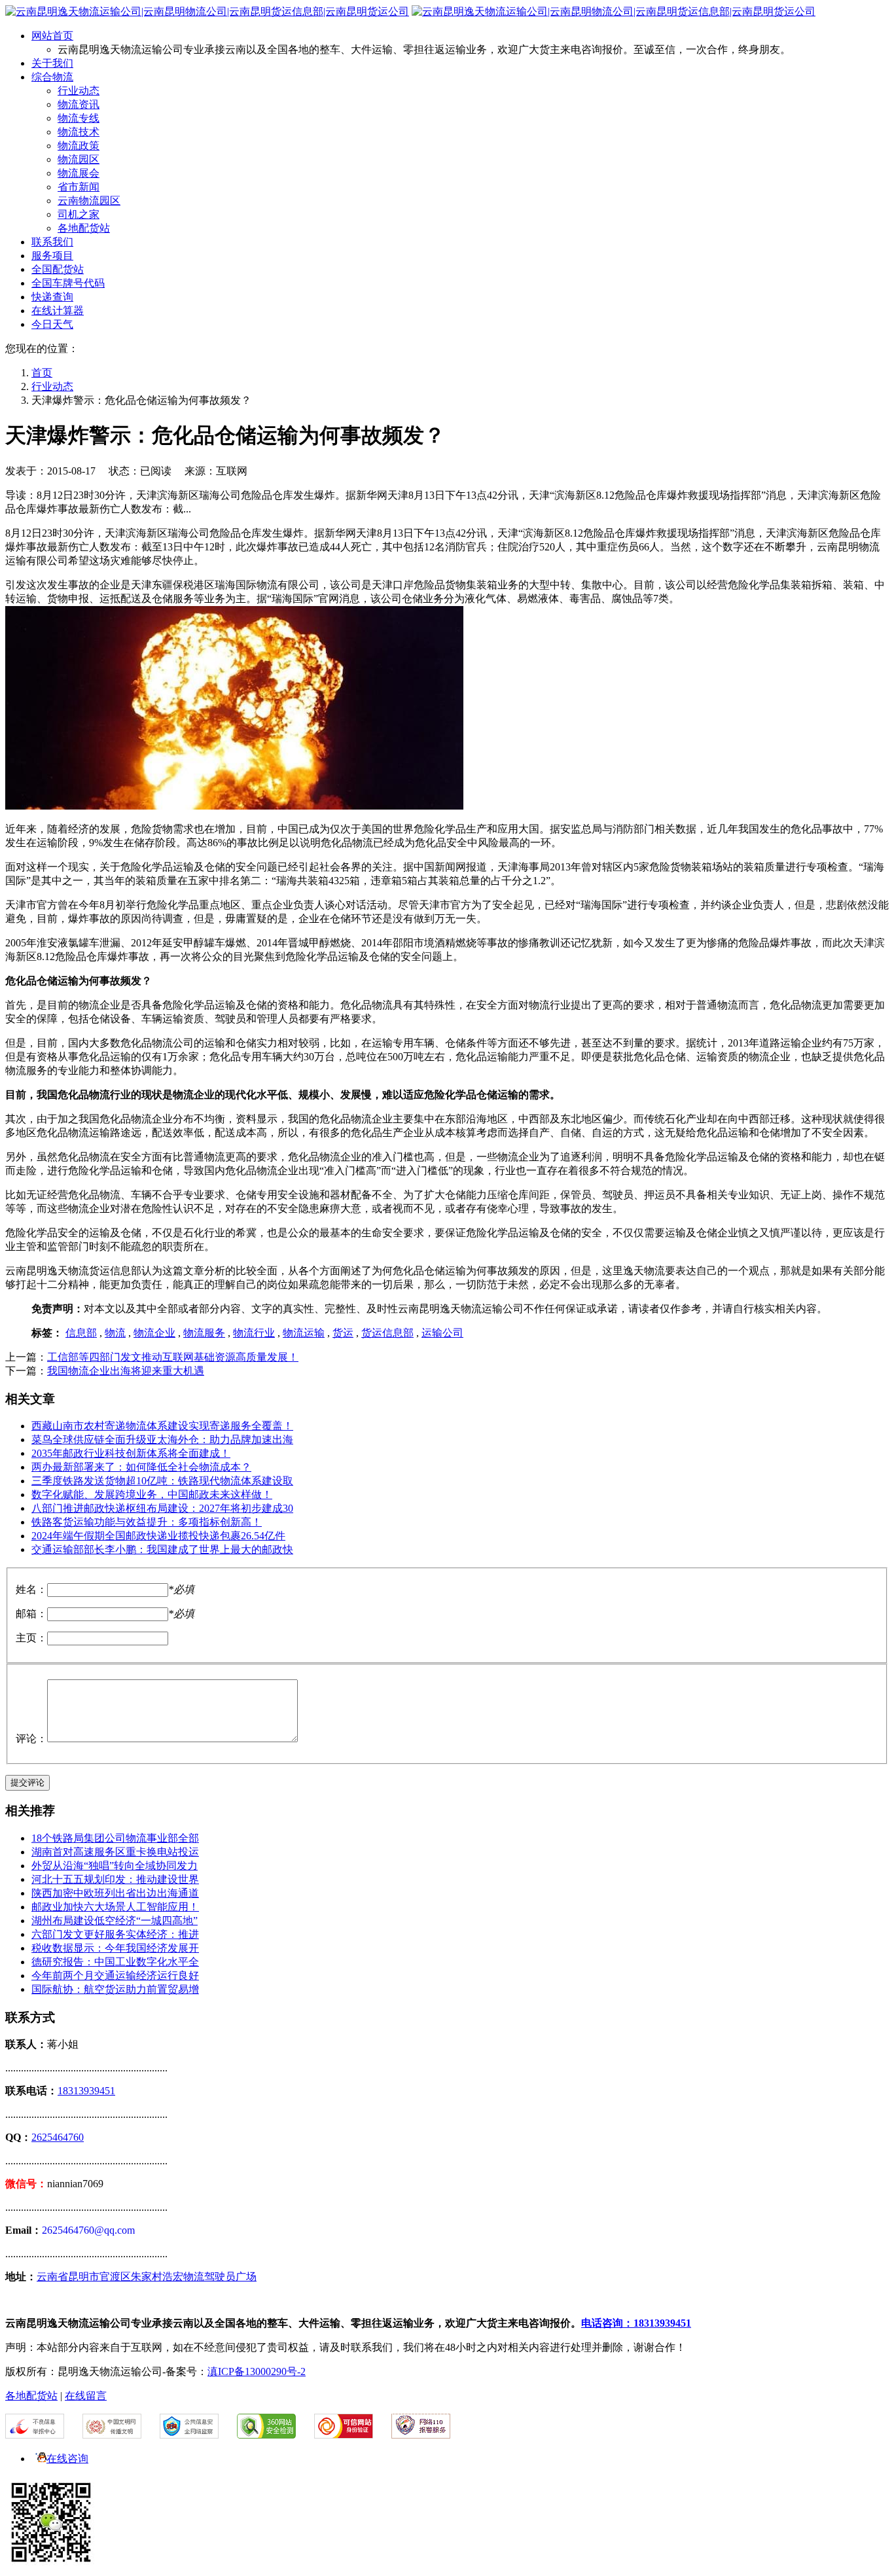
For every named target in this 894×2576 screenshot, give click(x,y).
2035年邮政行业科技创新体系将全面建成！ (131, 1453)
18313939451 (86, 2091)
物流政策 (79, 146)
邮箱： (31, 1614)
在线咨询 (67, 2459)
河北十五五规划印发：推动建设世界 (115, 1879)
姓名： (31, 1589)
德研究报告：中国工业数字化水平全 (115, 1962)
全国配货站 (58, 269)
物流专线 (79, 118)
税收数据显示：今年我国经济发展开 (115, 1948)
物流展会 (79, 173)
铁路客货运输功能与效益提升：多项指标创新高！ (147, 1522)
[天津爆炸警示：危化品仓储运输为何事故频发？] (234, 806)
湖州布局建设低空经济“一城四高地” (115, 1921)
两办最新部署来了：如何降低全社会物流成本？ (141, 1467)
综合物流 (52, 77)
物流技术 (79, 132)
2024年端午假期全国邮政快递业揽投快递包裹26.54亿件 (158, 1536)
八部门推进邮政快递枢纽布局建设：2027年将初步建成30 (162, 1508)
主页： (31, 1638)
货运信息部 (387, 1333)
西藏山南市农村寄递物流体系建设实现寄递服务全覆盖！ (162, 1426)
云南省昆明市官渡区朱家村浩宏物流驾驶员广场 (147, 2277)
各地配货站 (84, 228)
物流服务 (204, 1333)
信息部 (81, 1333)
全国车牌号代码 (68, 283)
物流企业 (154, 1333)
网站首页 (52, 36)
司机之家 (79, 214)
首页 (42, 373)
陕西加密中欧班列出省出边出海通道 (115, 1893)
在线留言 (86, 2396)
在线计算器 (58, 311)
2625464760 (58, 2137)
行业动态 (79, 91)
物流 (115, 1333)
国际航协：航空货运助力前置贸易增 (115, 1989)
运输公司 (442, 1333)
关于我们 (52, 63)
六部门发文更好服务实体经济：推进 (115, 1934)
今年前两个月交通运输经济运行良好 (115, 1976)
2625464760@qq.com (88, 2230)
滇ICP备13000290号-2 (257, 2371)
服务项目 (52, 256)
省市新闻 (79, 187)
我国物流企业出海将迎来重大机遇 (126, 1371)
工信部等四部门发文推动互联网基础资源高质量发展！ (173, 1357)
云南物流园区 (89, 201)
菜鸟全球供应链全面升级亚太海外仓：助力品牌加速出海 (162, 1440)
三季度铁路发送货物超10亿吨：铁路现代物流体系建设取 (162, 1481)
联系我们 (52, 242)
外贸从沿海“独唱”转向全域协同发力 (115, 1866)
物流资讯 (79, 104)
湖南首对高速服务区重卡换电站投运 (115, 1852)
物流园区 (79, 159)
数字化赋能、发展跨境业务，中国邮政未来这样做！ (152, 1494)
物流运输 (304, 1333)
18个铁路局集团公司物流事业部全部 (115, 1838)
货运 (343, 1333)
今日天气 (52, 324)
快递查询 (52, 297)
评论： (31, 1739)
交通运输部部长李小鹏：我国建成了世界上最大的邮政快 (162, 1549)
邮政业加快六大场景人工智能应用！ (115, 1907)
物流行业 (254, 1333)
